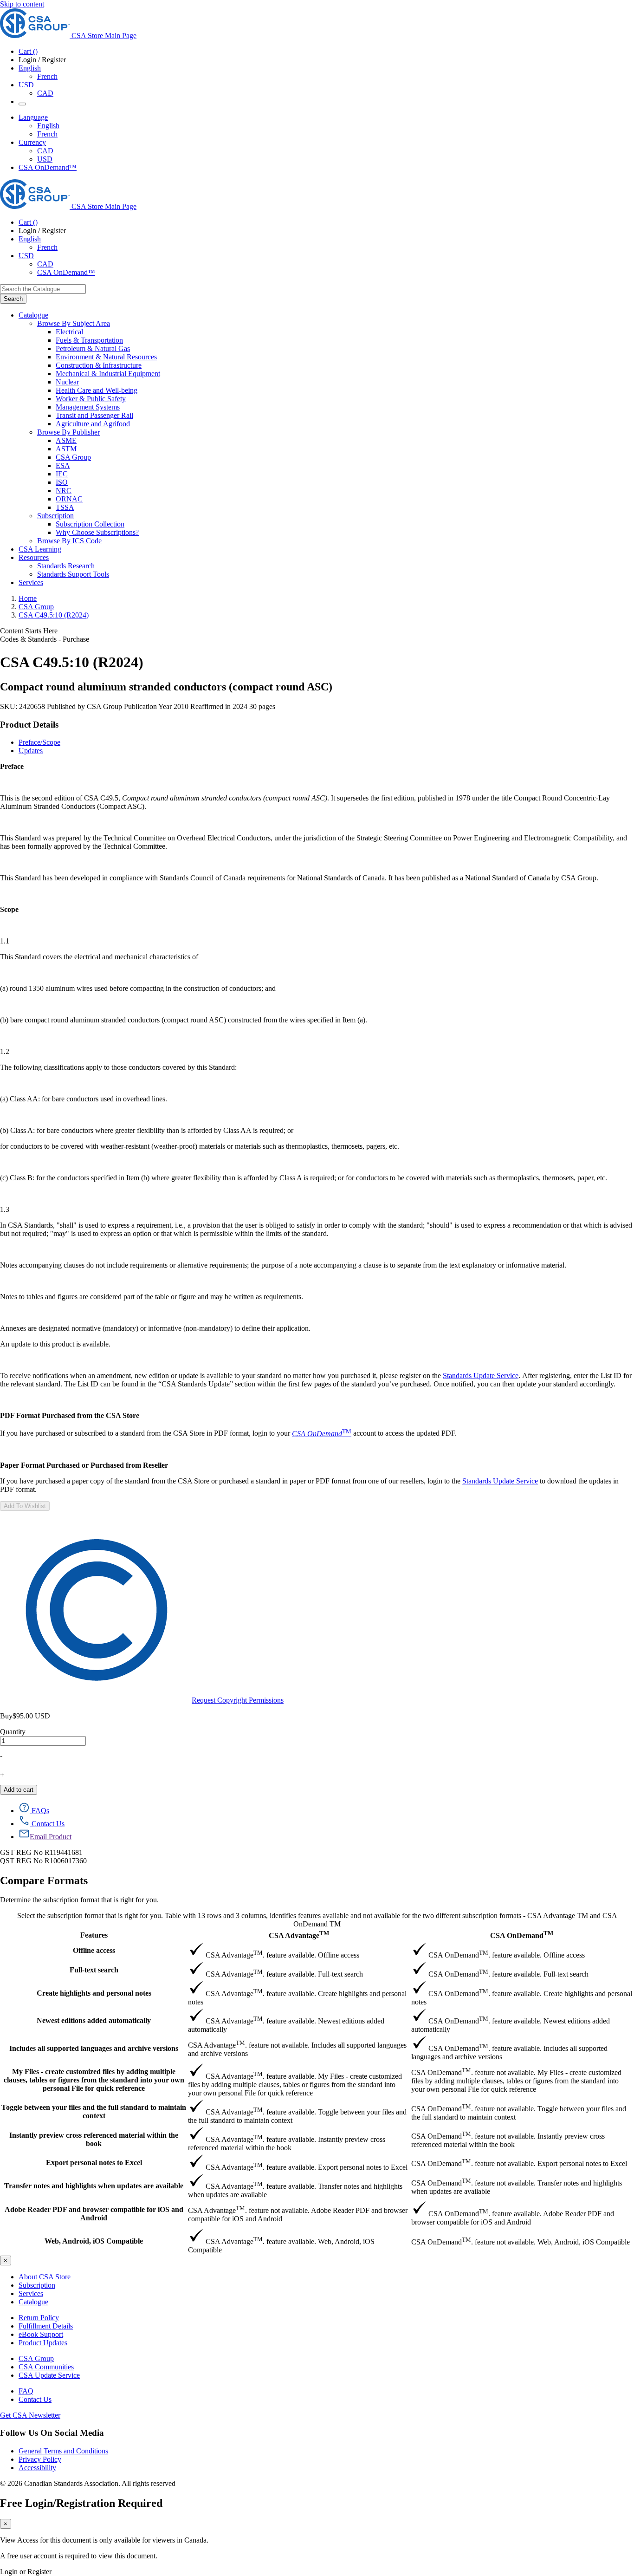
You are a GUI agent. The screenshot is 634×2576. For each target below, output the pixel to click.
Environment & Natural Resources (106, 357)
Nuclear (67, 382)
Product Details (29, 725)
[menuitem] (345, 332)
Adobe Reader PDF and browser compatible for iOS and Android (94, 2214)
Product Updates (43, 2343)
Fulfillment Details (46, 2326)
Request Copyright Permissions (238, 1700)
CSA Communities (46, 2367)
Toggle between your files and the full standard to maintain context (94, 2111)
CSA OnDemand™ (48, 167)
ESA (63, 465)
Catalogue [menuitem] (33, 315)
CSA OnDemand (522, 1935)
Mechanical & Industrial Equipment (108, 374)
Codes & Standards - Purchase (45, 639)
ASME (66, 440)
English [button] (30, 68)
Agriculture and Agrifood (93, 424)
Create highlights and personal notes (94, 1993)
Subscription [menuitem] (55, 516)
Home (28, 598)
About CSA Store (45, 2277)
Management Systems (88, 407)
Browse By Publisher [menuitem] (68, 432)
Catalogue (33, 2302)
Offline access (94, 1950)
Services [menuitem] (31, 582)
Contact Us (35, 2399)
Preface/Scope (39, 742)
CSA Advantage (299, 1935)
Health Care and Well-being (97, 390)
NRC (64, 491)
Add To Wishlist (25, 1506)
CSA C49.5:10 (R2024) (54, 615)
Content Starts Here (29, 631)
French (47, 76)
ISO (62, 482)
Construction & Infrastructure (99, 365)
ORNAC (69, 499)
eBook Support (41, 2334)
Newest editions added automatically (94, 2020)
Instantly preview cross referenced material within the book (94, 2139)
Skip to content (22, 4)
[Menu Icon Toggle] (22, 104)
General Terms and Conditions (63, 2451)
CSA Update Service (49, 2375)
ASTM (66, 449)
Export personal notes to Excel (94, 2163)
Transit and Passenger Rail (94, 415)
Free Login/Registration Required (81, 2503)
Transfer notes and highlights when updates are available (94, 2186)
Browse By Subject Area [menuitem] (74, 323)
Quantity (13, 1732)
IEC (62, 474)
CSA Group (73, 457)
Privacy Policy (40, 2459)
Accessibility (37, 2468)
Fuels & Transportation (89, 340)
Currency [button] (32, 142)
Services (31, 2293)
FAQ (26, 2391)
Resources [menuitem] (34, 557)
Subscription (37, 2285)
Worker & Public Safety (91, 399)
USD (26, 85)
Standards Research (66, 566)
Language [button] (33, 117)
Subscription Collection (90, 524)
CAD (45, 93)
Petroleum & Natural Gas (93, 348)
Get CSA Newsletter (30, 2415)
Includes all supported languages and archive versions (94, 2048)
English (48, 126)
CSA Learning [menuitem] (40, 549)
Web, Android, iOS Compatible (94, 2241)
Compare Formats (44, 1880)
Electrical (69, 332)
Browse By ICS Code (69, 541)
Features (94, 1935)
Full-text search (94, 1970)
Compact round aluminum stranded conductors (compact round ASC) (166, 687)
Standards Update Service (481, 1376)
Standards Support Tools (73, 574)
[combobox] (43, 289)
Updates (31, 751)
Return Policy (39, 2318)
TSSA (65, 507)
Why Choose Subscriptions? (97, 532)
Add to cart (19, 1790)
